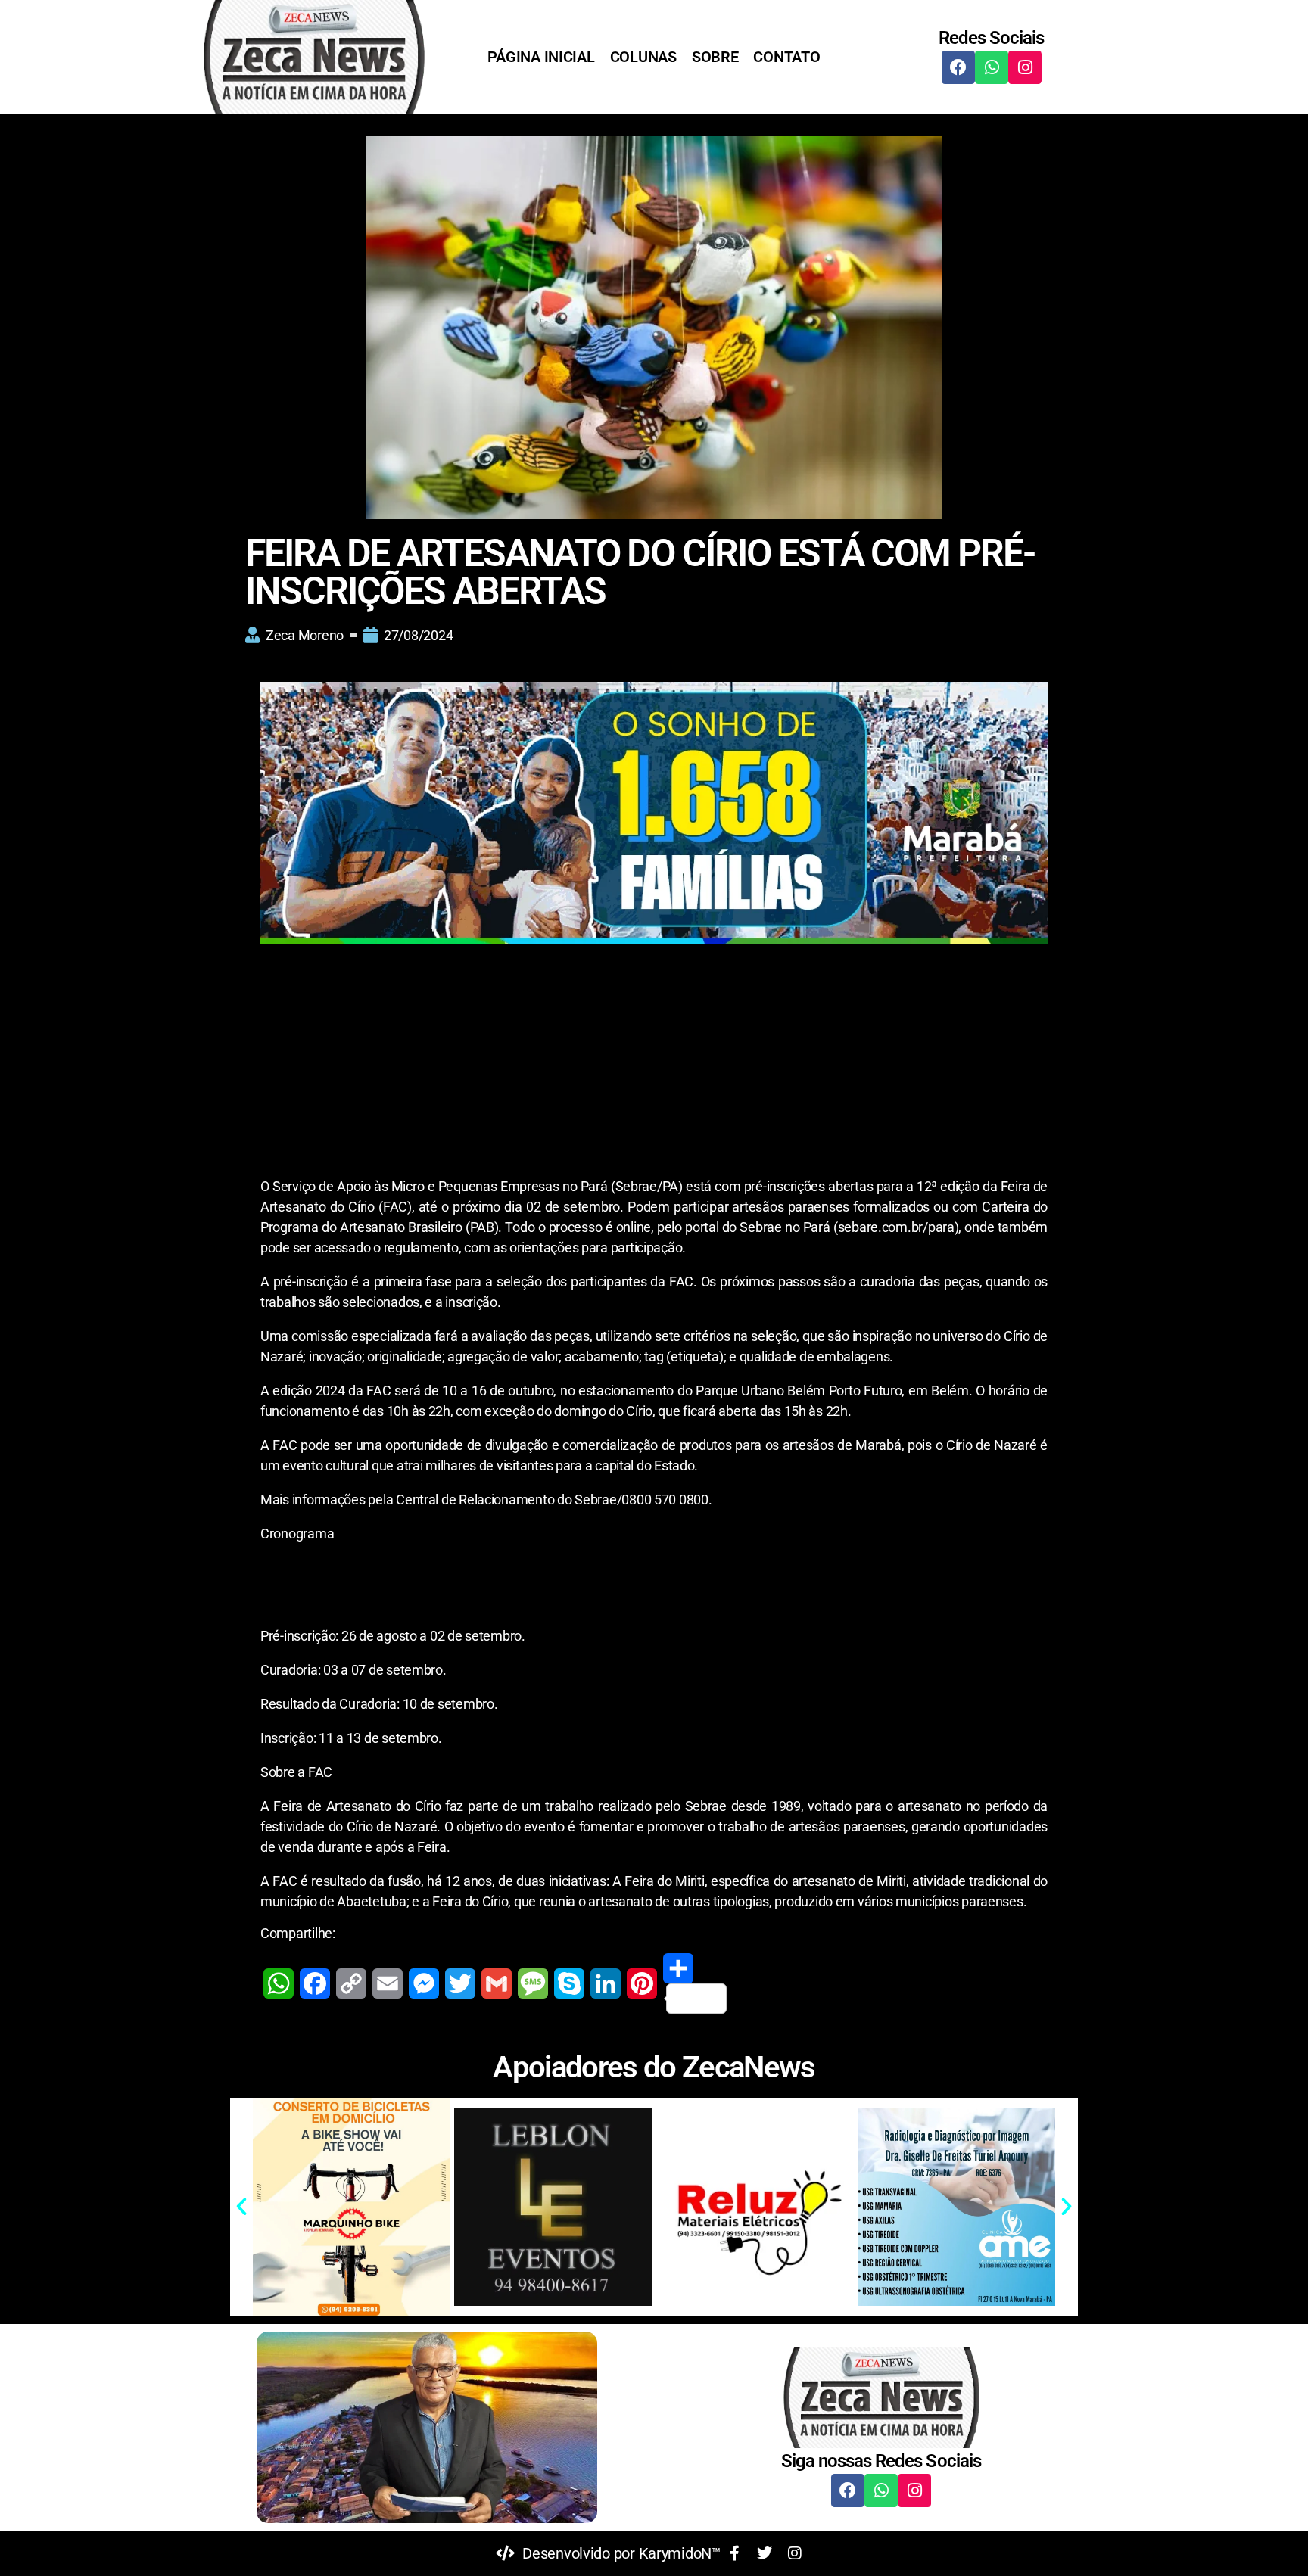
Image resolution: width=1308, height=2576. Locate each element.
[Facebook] (958, 67)
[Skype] (569, 1983)
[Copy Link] (351, 1983)
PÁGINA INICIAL (541, 57)
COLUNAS (643, 57)
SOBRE (715, 57)
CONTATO (786, 57)
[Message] (533, 1983)
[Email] (388, 1983)
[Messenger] (424, 1983)
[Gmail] (497, 1983)
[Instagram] (1025, 67)
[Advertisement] (654, 1064)
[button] (241, 2207)
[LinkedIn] (606, 1983)
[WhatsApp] (279, 1983)
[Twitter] (460, 1983)
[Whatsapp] (992, 67)
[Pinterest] (642, 1983)
